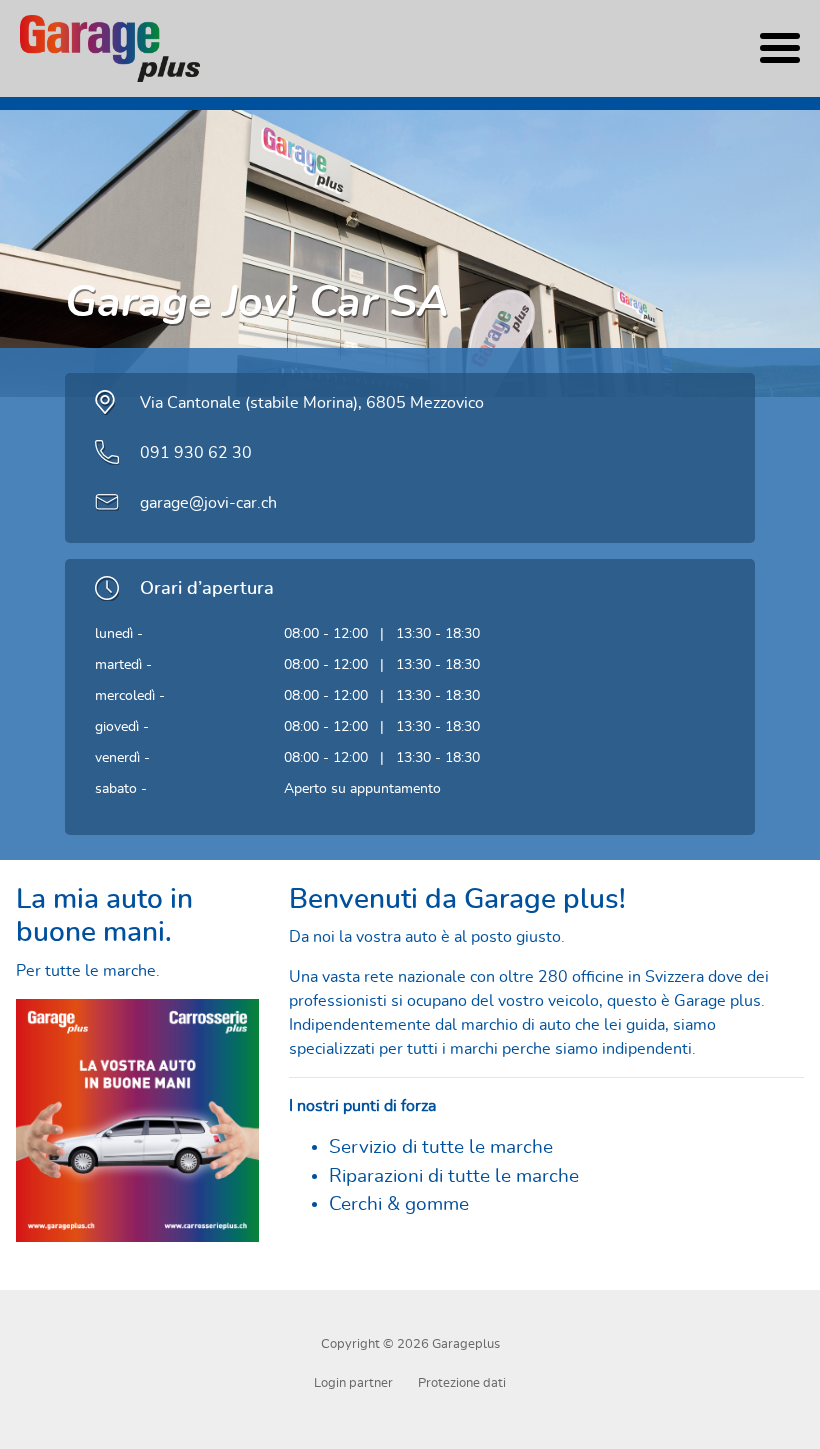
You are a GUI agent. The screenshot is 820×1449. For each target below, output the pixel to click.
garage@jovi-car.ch (208, 503)
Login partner (353, 1383)
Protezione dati (462, 1383)
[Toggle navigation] (780, 48)
